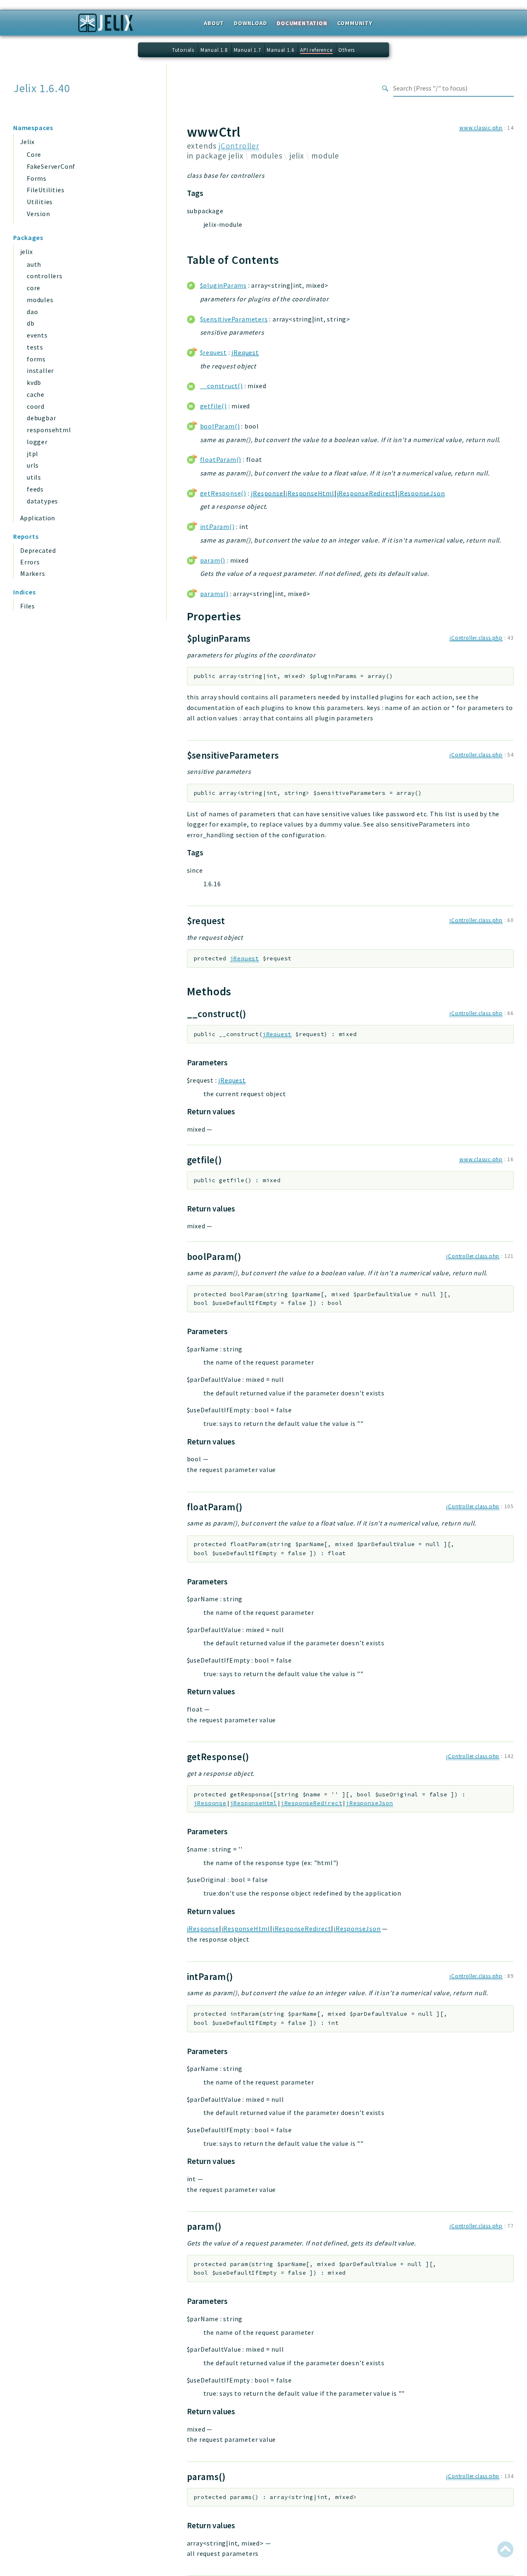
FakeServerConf (51, 166)
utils (34, 477)
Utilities (40, 202)
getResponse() (223, 493)
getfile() (213, 406)
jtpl (33, 454)
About (214, 23)
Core (34, 154)
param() (213, 560)
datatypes (42, 501)
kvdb (34, 382)
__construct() (222, 386)
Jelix (27, 142)
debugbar (41, 418)
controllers (45, 276)
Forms (37, 178)
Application (37, 518)
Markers (33, 573)
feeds (35, 489)
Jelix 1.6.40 (42, 88)
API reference (316, 50)
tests (35, 347)
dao (32, 312)
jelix (26, 252)
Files (28, 606)
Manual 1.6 (280, 50)
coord (36, 406)
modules (40, 300)
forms (36, 359)
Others (347, 50)
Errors (30, 562)
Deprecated (38, 550)
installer (40, 370)
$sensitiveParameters (234, 319)
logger (37, 442)
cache (36, 394)
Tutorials (183, 50)
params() (214, 594)
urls (33, 465)
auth (34, 264)
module (325, 156)
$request (213, 352)
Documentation (302, 23)
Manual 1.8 (214, 50)
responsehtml (49, 430)
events (37, 335)
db (31, 323)
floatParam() (221, 459)
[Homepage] (106, 26)
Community (355, 23)
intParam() (217, 526)
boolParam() (220, 426)
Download (250, 23)
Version (38, 214)
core (34, 288)
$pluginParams (223, 285)
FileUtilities (45, 190)
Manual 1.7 (247, 50)
